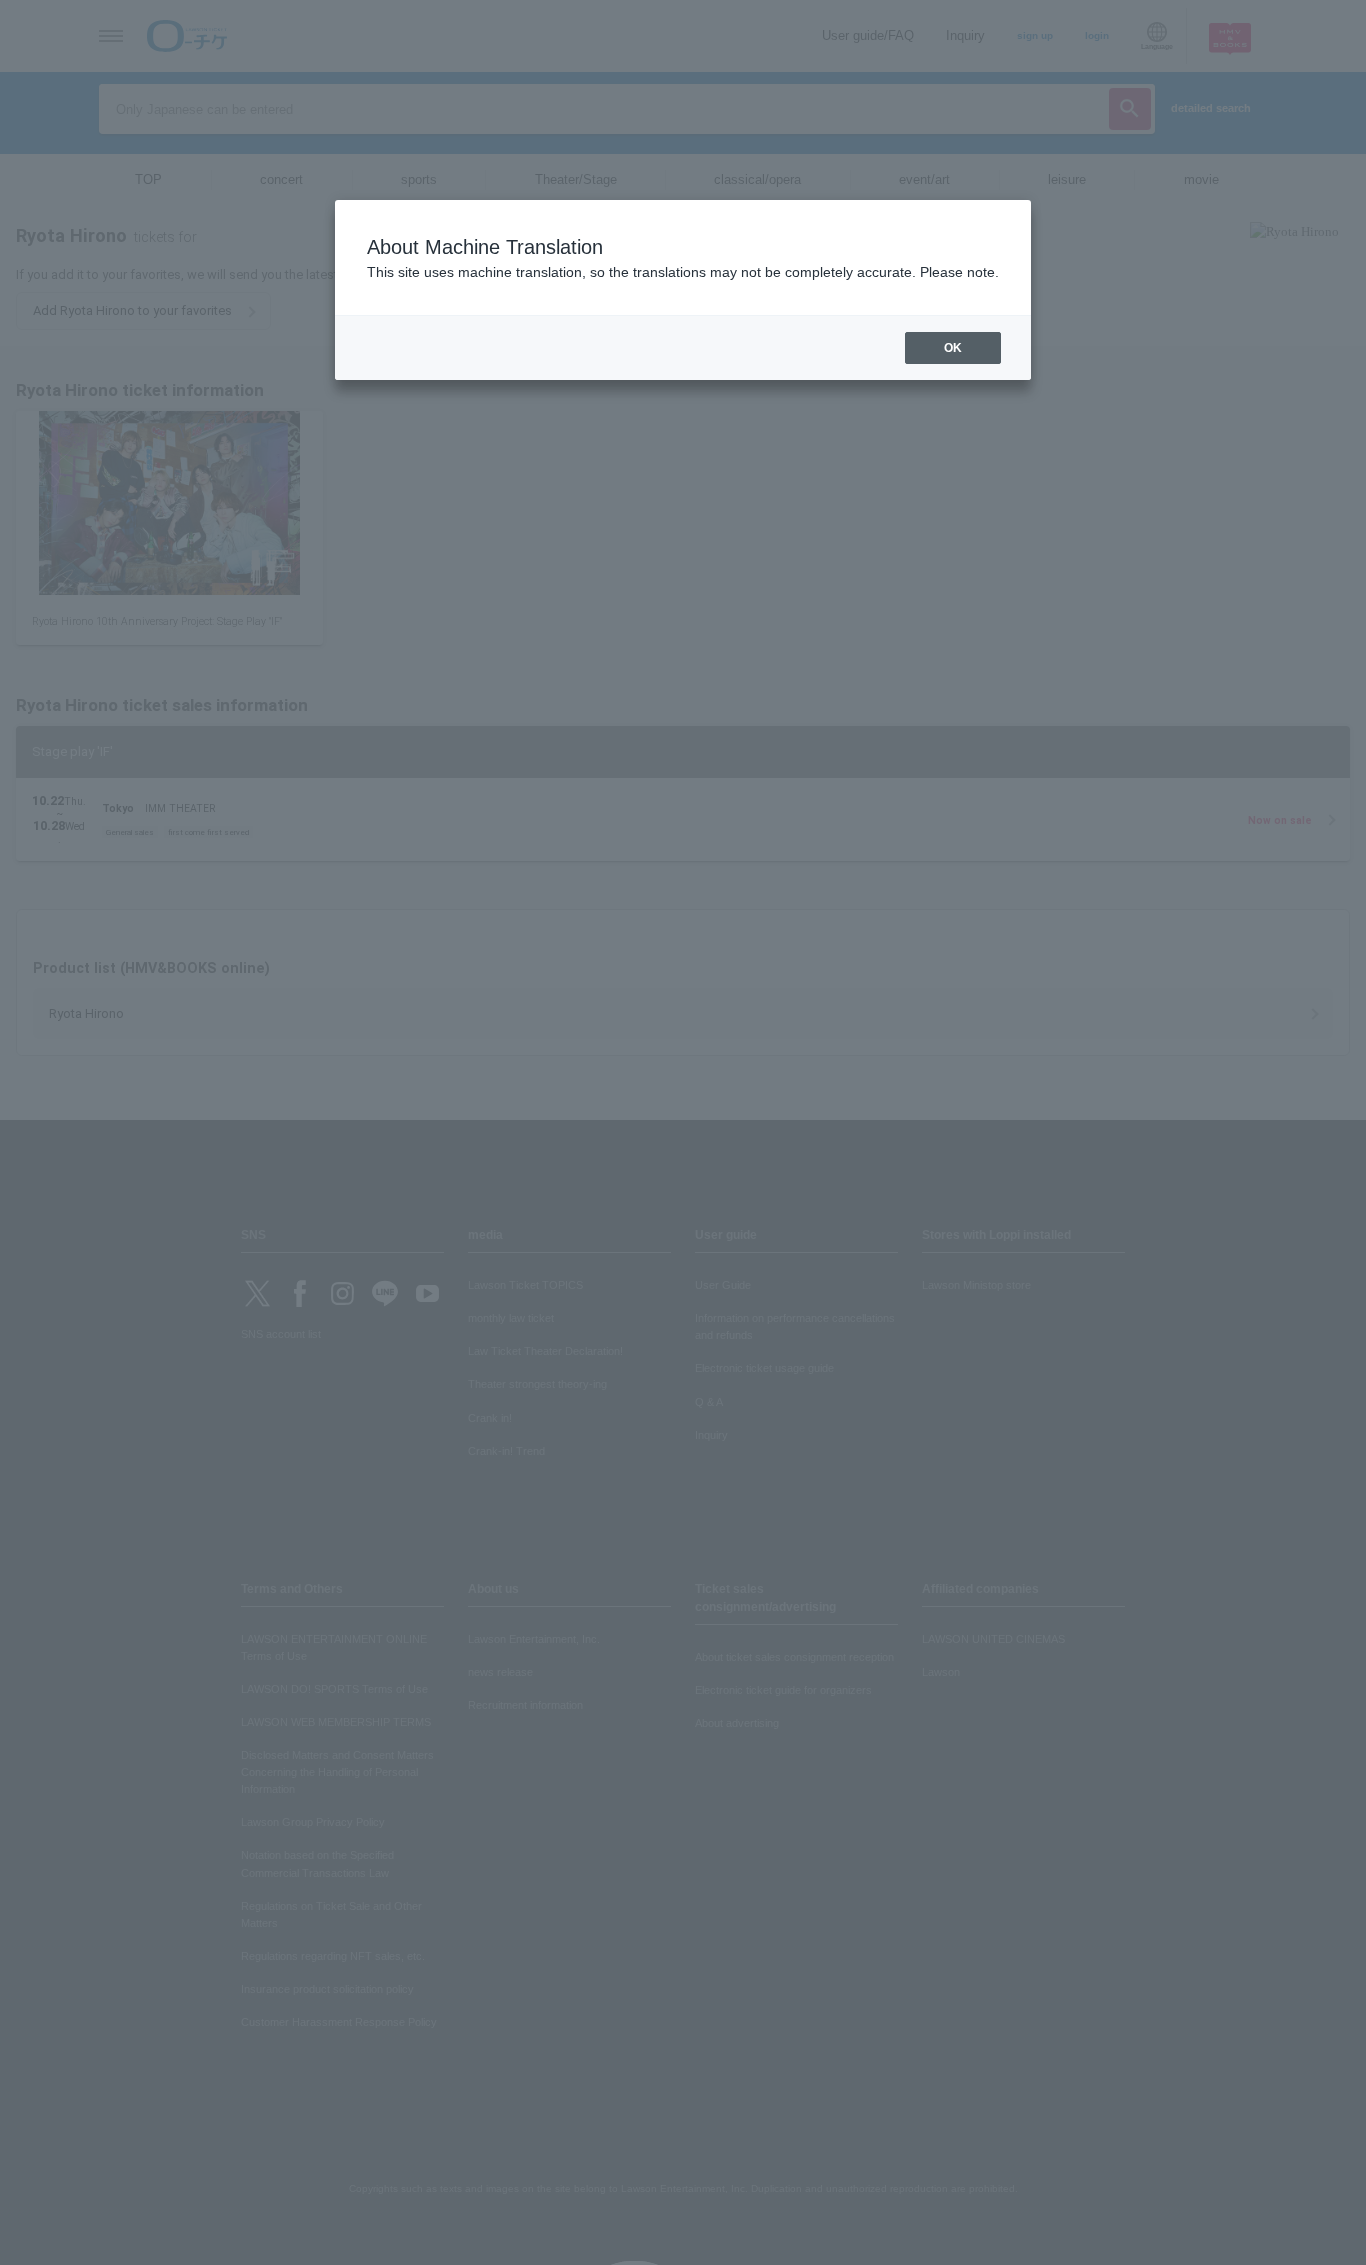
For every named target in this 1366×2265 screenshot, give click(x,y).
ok (953, 348)
